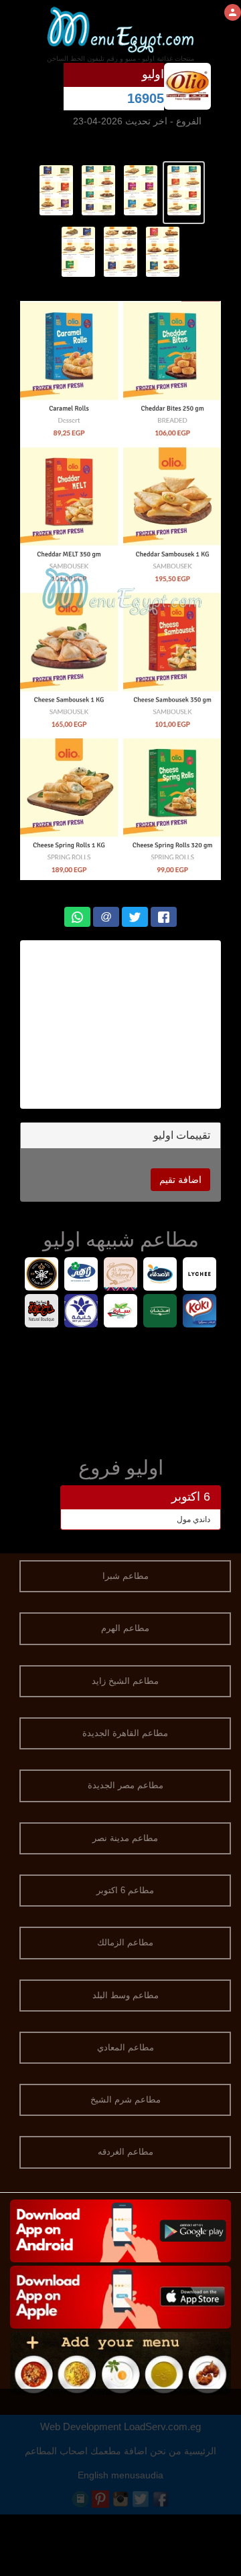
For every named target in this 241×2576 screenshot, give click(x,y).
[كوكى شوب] (200, 1312)
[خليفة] (81, 1312)
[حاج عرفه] (42, 1312)
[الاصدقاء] (160, 1276)
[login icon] (233, 12)
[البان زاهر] (81, 1276)
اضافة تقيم (180, 1180)
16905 (146, 98)
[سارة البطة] (121, 1312)
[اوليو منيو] (184, 189)
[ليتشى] (200, 1276)
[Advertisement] (120, 1389)
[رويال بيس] (42, 1276)
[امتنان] (160, 1312)
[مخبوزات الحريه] (121, 1276)
